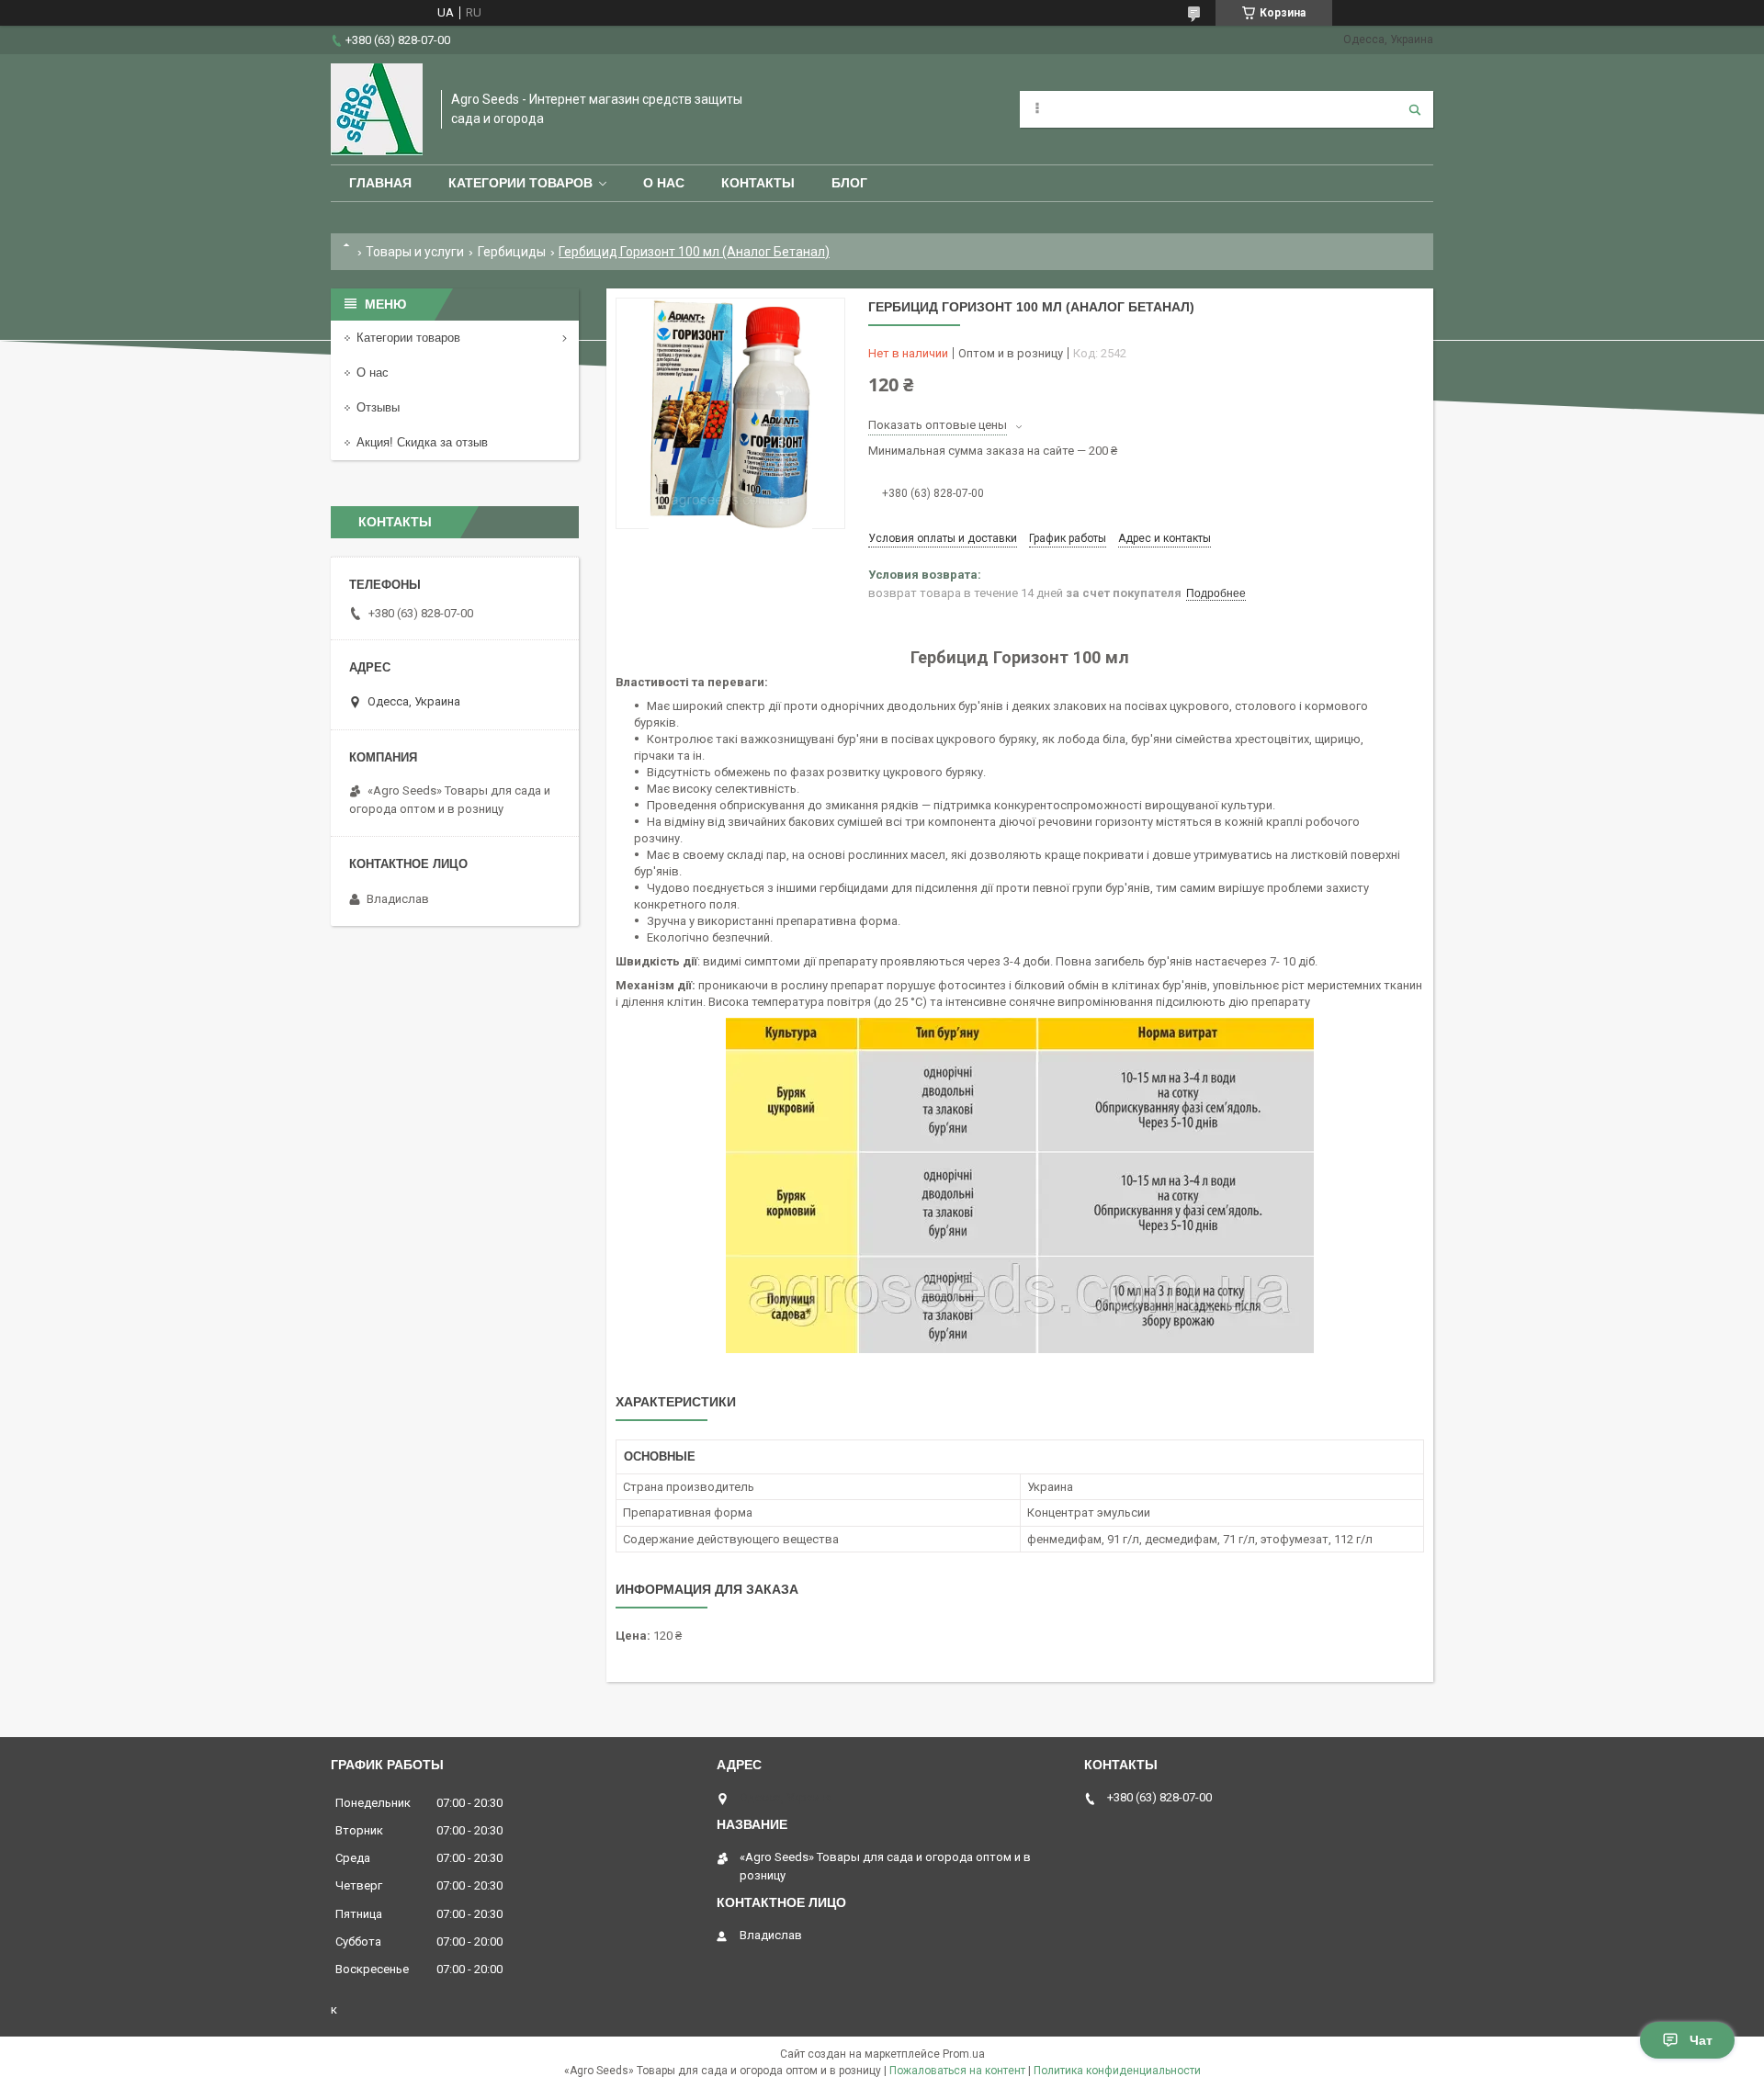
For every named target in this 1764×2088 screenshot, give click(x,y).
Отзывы (378, 407)
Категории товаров (520, 183)
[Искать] (1415, 109)
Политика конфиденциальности (1117, 2071)
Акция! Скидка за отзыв (422, 442)
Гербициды (512, 252)
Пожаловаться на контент (957, 2071)
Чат (1701, 2040)
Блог (849, 183)
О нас (664, 183)
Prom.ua (964, 2054)
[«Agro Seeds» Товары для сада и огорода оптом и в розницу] (377, 109)
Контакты (758, 183)
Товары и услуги (415, 252)
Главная (380, 183)
